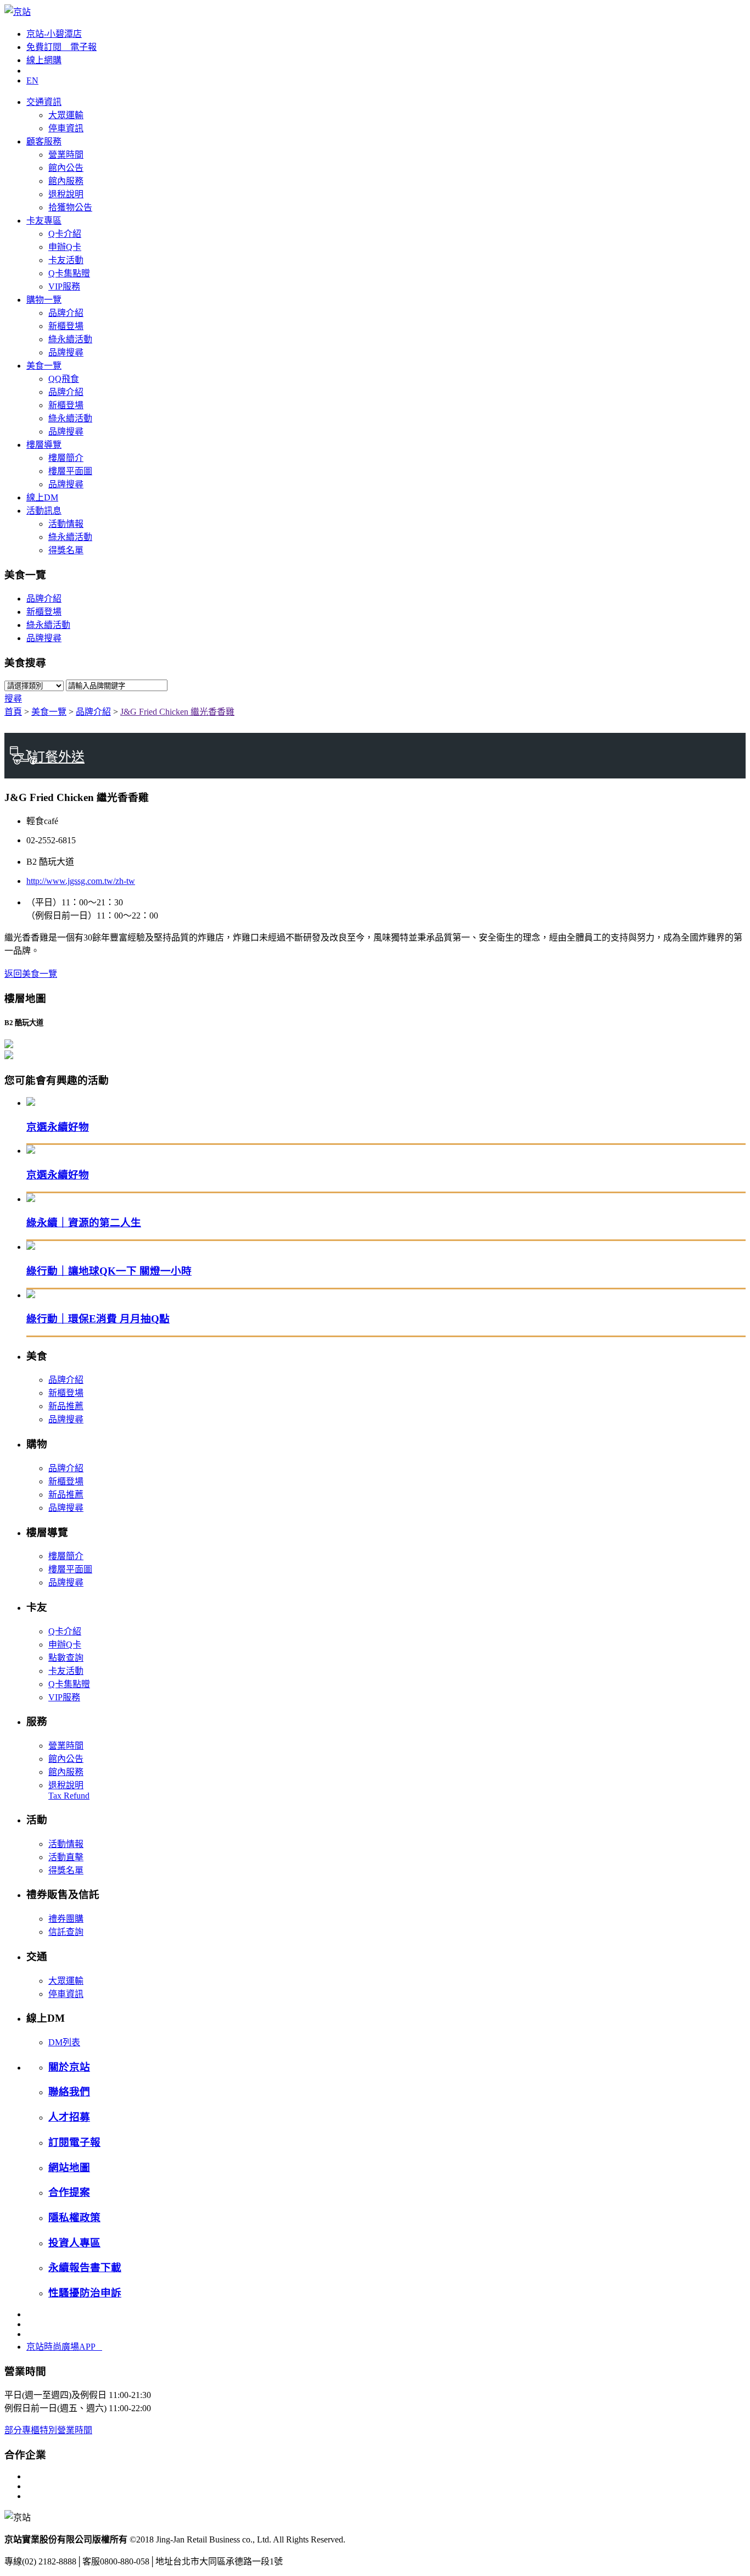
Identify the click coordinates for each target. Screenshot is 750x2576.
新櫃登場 (66, 326)
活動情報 (66, 524)
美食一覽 (44, 366)
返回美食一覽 (31, 974)
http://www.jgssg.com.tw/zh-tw (81, 881)
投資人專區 (74, 2243)
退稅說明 (66, 194)
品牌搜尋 (66, 352)
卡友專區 (44, 221)
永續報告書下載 (85, 2268)
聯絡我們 (69, 2092)
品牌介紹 (66, 313)
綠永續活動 (70, 339)
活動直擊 (66, 1857)
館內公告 (66, 168)
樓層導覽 (44, 445)
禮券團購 (66, 1919)
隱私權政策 (74, 2218)
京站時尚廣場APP (64, 2347)
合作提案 (69, 2192)
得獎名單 (66, 550)
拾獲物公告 (70, 207)
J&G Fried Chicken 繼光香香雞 (177, 712)
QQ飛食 (64, 379)
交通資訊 (44, 102)
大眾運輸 (66, 115)
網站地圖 (69, 2168)
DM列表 (64, 2042)
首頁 (13, 712)
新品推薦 (66, 1406)
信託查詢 (66, 1932)
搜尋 (13, 699)
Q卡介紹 (65, 234)
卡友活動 (66, 260)
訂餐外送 (58, 757)
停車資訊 (66, 128)
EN (32, 80)
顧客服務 (44, 141)
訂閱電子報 (74, 2142)
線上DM (42, 497)
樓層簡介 (66, 458)
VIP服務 (64, 286)
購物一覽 (44, 300)
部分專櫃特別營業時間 (48, 2430)
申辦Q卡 (65, 247)
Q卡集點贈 (69, 273)
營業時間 (66, 155)
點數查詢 (66, 1658)
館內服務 (66, 181)
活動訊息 (44, 511)
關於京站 (69, 2067)
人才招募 (69, 2117)
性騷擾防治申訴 (85, 2293)
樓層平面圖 (70, 471)
